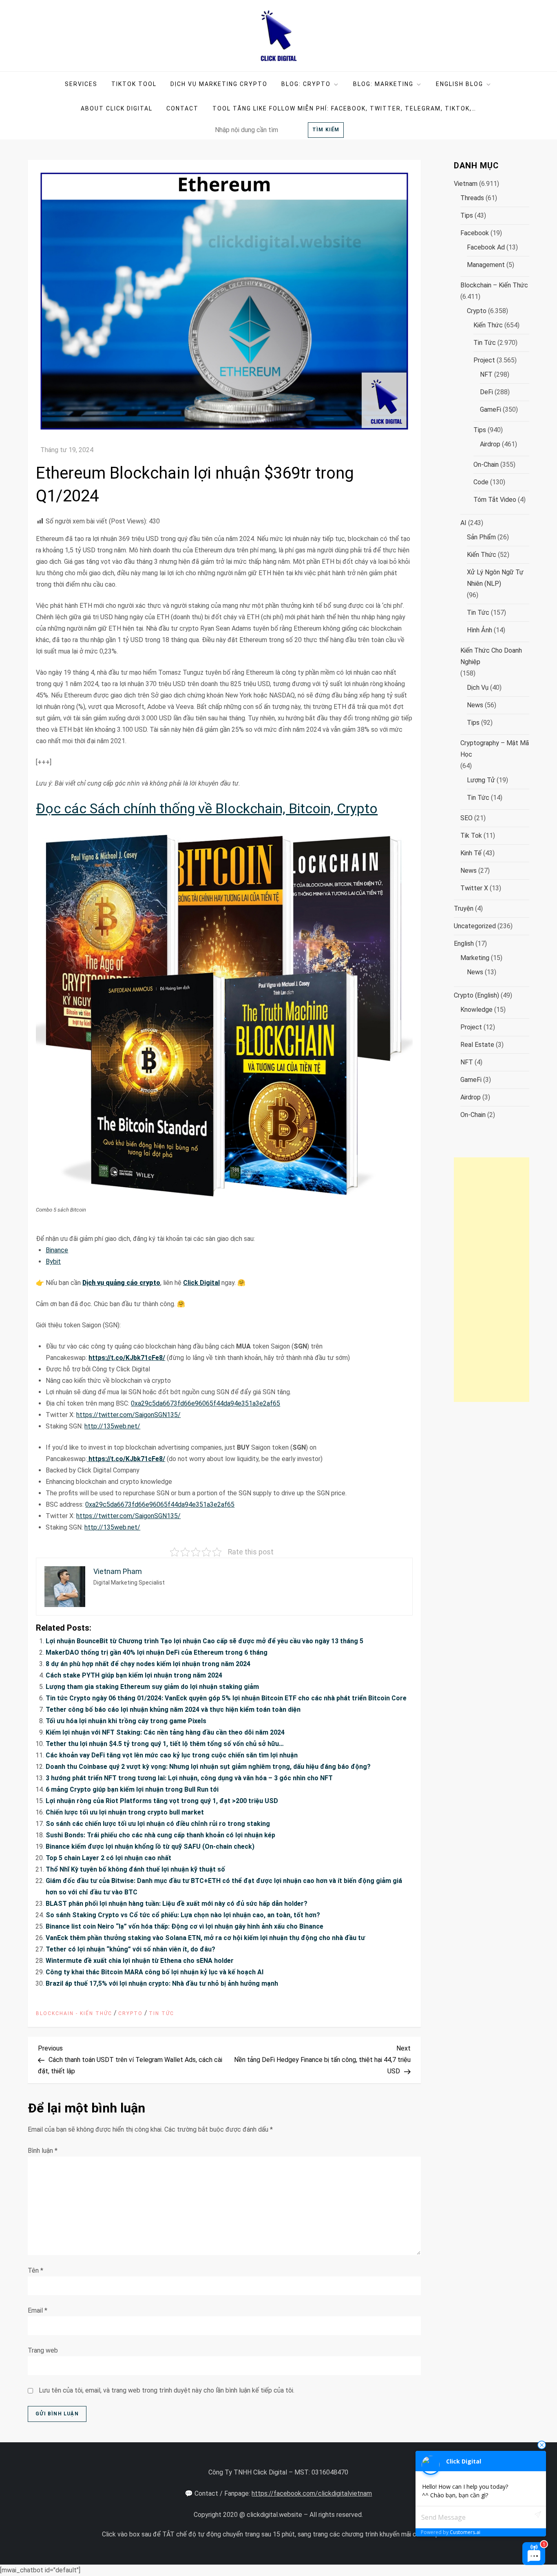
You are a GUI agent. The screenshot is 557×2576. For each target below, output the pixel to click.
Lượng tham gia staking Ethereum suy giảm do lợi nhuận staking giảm (152, 1687)
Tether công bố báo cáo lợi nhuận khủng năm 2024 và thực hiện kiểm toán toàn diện (173, 1710)
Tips (467, 215)
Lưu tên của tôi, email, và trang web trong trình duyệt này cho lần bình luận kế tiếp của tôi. (167, 2390)
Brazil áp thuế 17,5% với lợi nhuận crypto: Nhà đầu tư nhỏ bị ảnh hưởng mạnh (162, 1983)
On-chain (486, 465)
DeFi (486, 392)
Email (38, 2310)
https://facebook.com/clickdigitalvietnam (312, 2493)
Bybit (53, 1262)
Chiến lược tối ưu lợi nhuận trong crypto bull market (125, 1812)
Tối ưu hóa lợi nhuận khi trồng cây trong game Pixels (126, 1721)
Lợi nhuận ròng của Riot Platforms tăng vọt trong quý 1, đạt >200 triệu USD (162, 1801)
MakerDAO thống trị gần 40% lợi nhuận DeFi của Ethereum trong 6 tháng (157, 1652)
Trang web (43, 2350)
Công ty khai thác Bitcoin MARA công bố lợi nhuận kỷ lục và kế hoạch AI (155, 1972)
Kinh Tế (471, 853)
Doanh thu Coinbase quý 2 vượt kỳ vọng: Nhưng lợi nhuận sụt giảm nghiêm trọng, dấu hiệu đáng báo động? (208, 1767)
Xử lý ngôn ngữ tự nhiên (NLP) (495, 578)
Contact (182, 108)
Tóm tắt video (495, 500)
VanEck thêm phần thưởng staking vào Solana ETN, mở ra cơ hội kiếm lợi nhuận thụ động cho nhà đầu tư (205, 1938)
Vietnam (466, 184)
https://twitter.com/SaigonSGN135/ (128, 1415)
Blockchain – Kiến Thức (494, 285)
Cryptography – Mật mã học (495, 749)
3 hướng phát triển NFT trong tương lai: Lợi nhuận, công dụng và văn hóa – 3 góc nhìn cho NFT (189, 1778)
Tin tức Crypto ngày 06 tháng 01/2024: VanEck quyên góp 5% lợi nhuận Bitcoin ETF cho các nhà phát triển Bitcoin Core (226, 1698)
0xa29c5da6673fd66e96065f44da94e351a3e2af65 (206, 1403)
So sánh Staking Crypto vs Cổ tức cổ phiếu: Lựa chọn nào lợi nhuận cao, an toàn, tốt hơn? (183, 1915)
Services (81, 84)
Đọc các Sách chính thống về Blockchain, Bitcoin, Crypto (207, 808)
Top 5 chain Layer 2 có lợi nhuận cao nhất (108, 1858)
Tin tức (161, 2013)
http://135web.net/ (112, 1426)
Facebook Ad (486, 247)
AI (463, 523)
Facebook (475, 233)
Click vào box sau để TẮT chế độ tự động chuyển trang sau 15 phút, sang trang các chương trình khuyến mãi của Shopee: (276, 2534)
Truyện (464, 908)
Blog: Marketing (383, 84)
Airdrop (490, 444)
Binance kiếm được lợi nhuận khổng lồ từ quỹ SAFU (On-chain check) (150, 1846)
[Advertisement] (491, 1280)
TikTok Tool (134, 84)
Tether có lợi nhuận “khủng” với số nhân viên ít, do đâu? (130, 1949)
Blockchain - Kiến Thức (74, 2013)
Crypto (130, 2013)
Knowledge (476, 1010)
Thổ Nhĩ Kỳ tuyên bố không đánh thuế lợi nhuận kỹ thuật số (135, 1869)
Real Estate (477, 1045)
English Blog (460, 84)
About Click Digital (117, 108)
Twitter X (474, 888)
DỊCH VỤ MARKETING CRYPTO (219, 84)
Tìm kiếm (326, 130)
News (475, 705)
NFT (486, 374)
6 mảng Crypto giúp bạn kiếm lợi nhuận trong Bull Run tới (132, 1789)
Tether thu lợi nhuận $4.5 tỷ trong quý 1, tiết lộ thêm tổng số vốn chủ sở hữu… (165, 1744)
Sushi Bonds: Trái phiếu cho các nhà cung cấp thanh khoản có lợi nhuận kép (160, 1835)
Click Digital (201, 1283)
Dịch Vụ (478, 688)
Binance (57, 1250)
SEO (466, 818)
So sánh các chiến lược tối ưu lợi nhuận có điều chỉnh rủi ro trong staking (158, 1824)
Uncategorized (475, 926)
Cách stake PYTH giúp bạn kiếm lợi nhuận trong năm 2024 (134, 1675)
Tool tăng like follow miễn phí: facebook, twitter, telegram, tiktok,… (344, 108)
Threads (472, 198)
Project (484, 360)
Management (486, 265)
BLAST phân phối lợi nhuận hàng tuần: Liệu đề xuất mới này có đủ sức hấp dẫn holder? (177, 1904)
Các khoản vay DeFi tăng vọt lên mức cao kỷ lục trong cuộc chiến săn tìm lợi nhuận (172, 1755)
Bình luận (43, 2151)
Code (481, 482)
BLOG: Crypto (306, 84)
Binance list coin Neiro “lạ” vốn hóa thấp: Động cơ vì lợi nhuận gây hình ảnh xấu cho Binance (185, 1926)
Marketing (475, 958)
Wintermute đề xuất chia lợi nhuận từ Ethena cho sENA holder (140, 1961)
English (464, 944)
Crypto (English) (476, 995)
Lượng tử (481, 780)
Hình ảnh (480, 630)
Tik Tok (471, 835)
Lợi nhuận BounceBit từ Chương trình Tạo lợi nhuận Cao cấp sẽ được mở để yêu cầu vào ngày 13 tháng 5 (204, 1641)
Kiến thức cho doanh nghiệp (491, 656)
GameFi (491, 409)
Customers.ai (465, 2532)
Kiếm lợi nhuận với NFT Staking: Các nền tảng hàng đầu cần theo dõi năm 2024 (165, 1732)
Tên (35, 2270)
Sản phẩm (481, 537)
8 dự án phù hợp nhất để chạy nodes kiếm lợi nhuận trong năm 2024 (148, 1664)
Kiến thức (488, 325)
